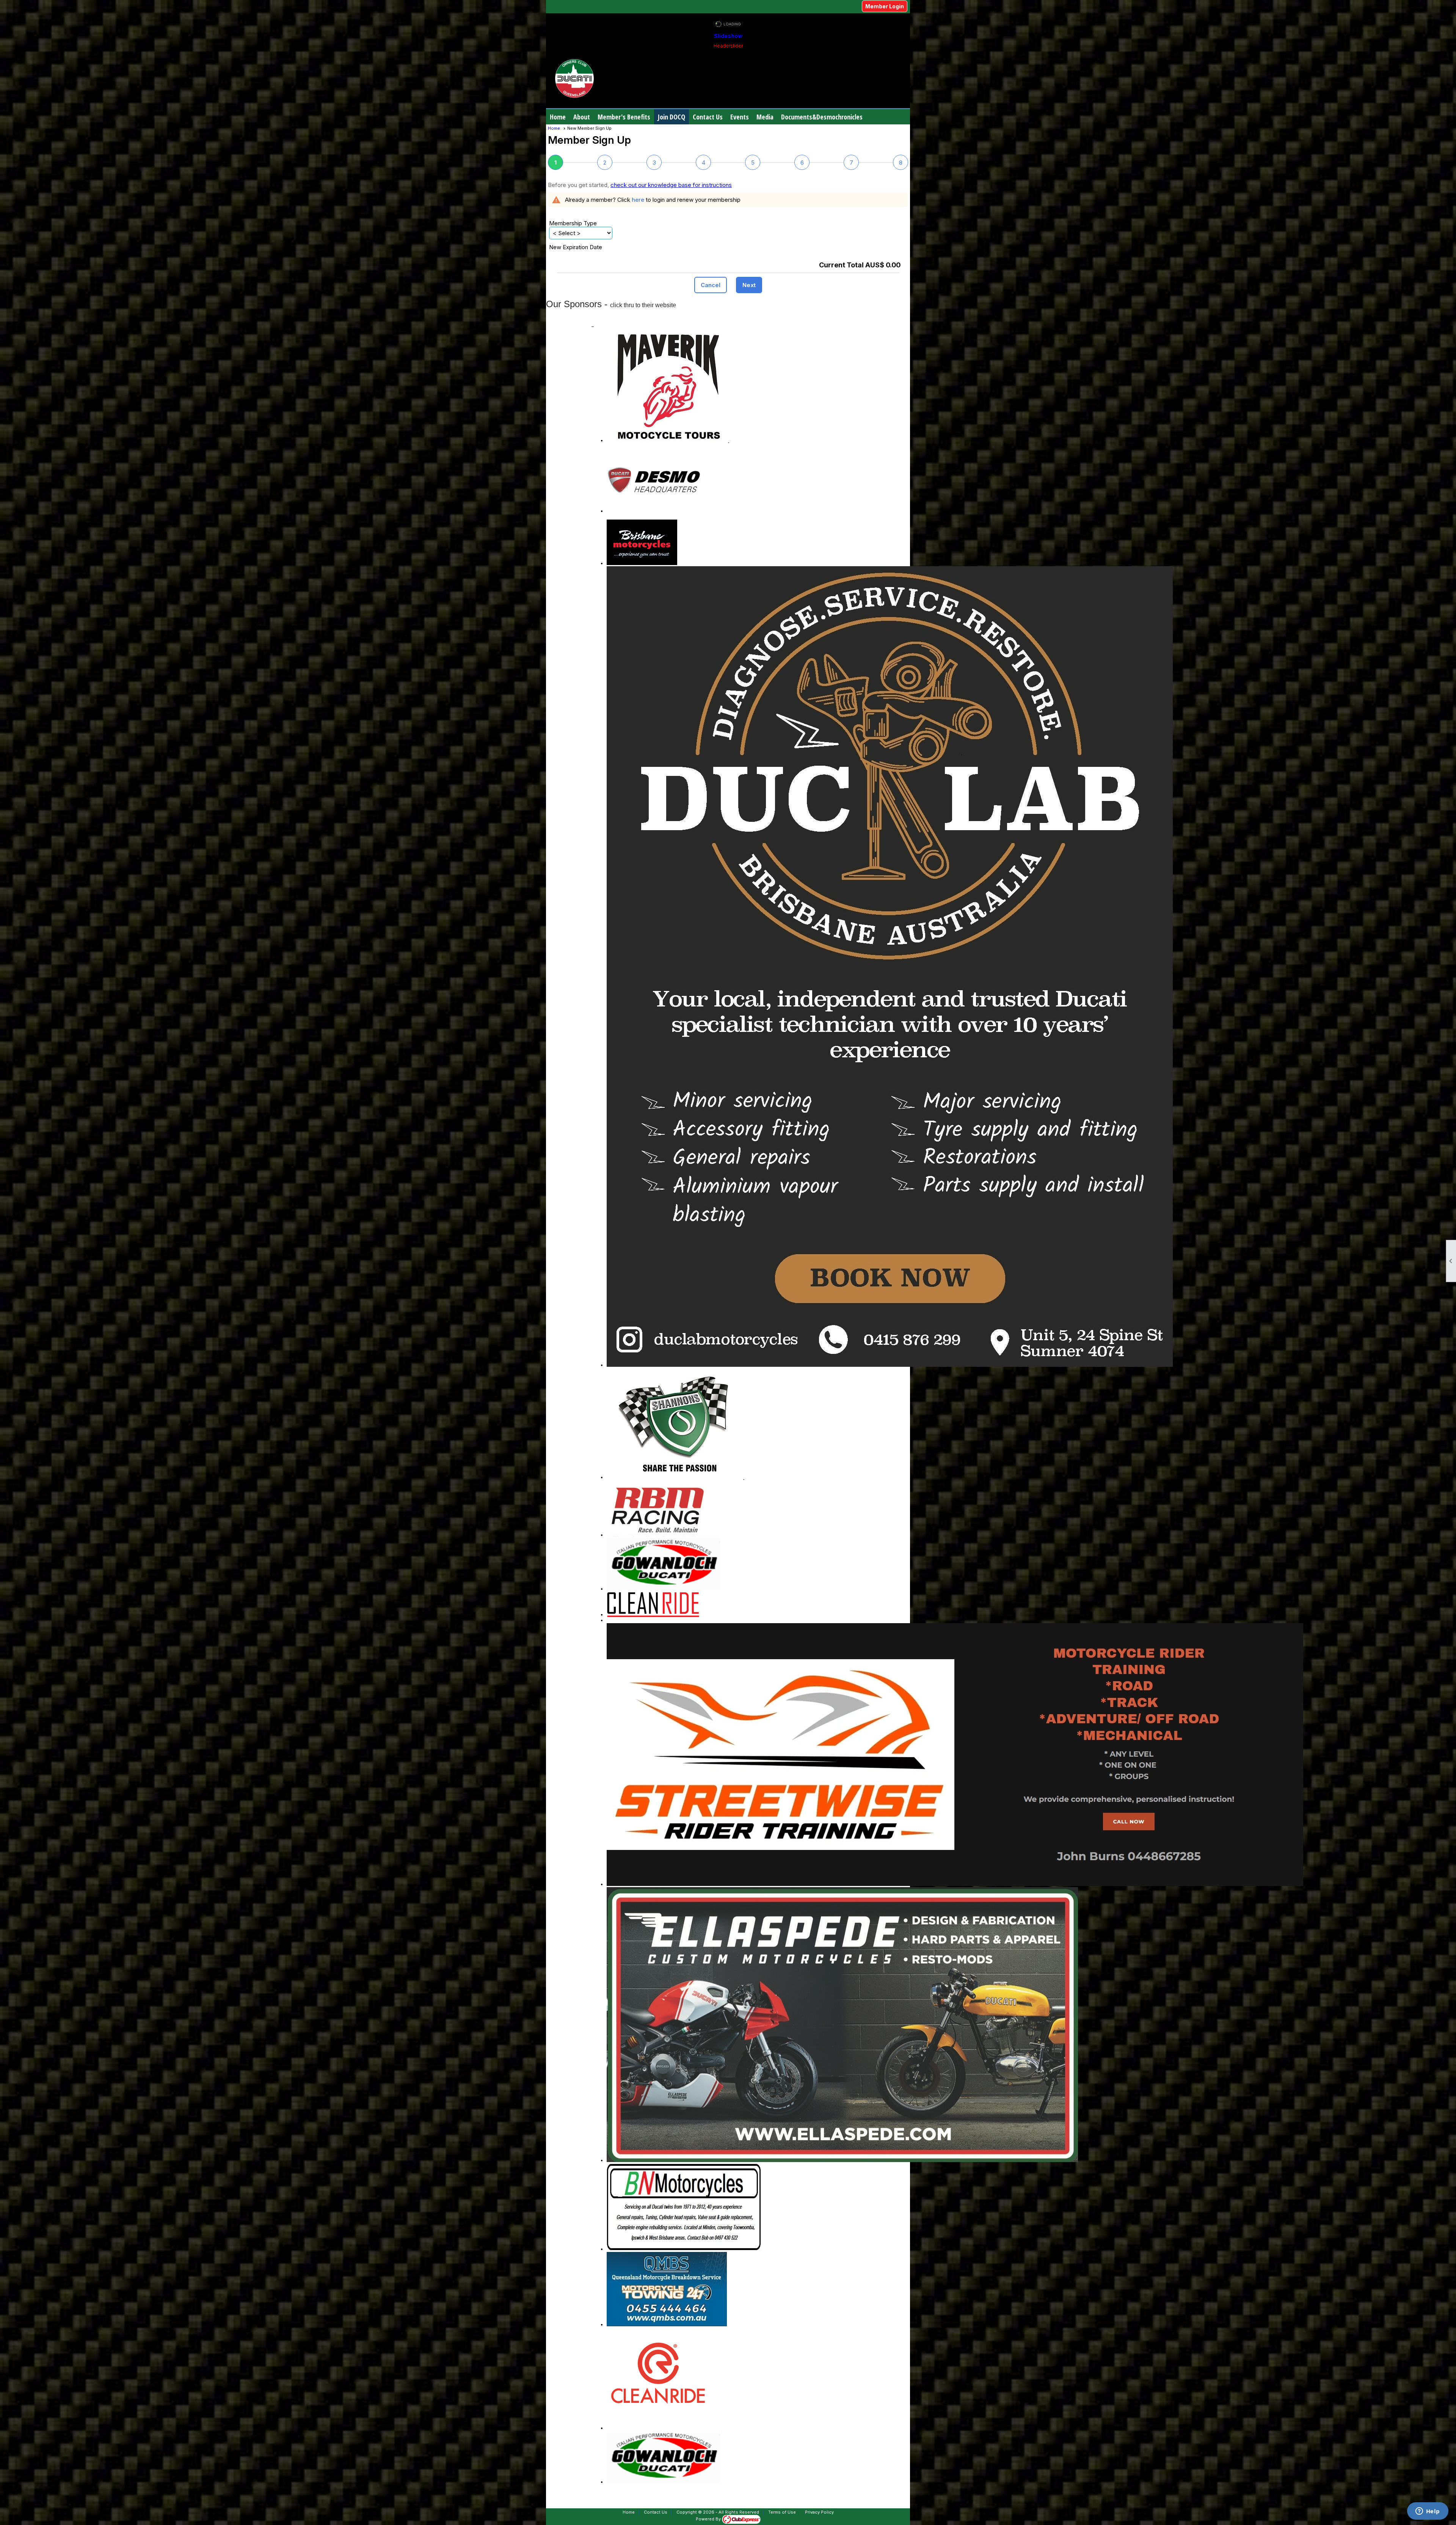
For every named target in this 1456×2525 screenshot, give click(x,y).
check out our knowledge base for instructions (671, 185)
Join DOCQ (672, 117)
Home (558, 117)
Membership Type (573, 223)
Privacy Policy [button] (819, 2512)
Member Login (885, 6)
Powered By (709, 2519)
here (638, 200)
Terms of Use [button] (782, 2512)
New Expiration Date (576, 247)
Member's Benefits (624, 117)
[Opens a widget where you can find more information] (1428, 2512)
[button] (582, 117)
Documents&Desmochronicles (822, 117)
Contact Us (708, 117)
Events (740, 117)
